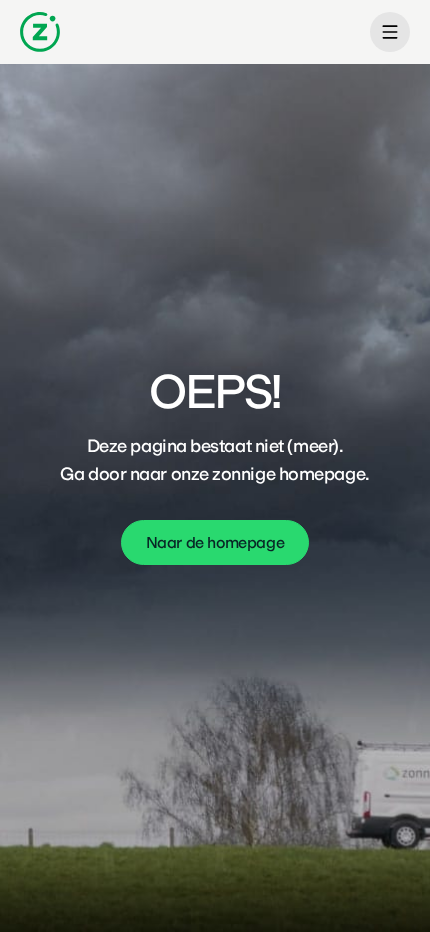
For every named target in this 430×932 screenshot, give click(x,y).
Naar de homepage (215, 542)
